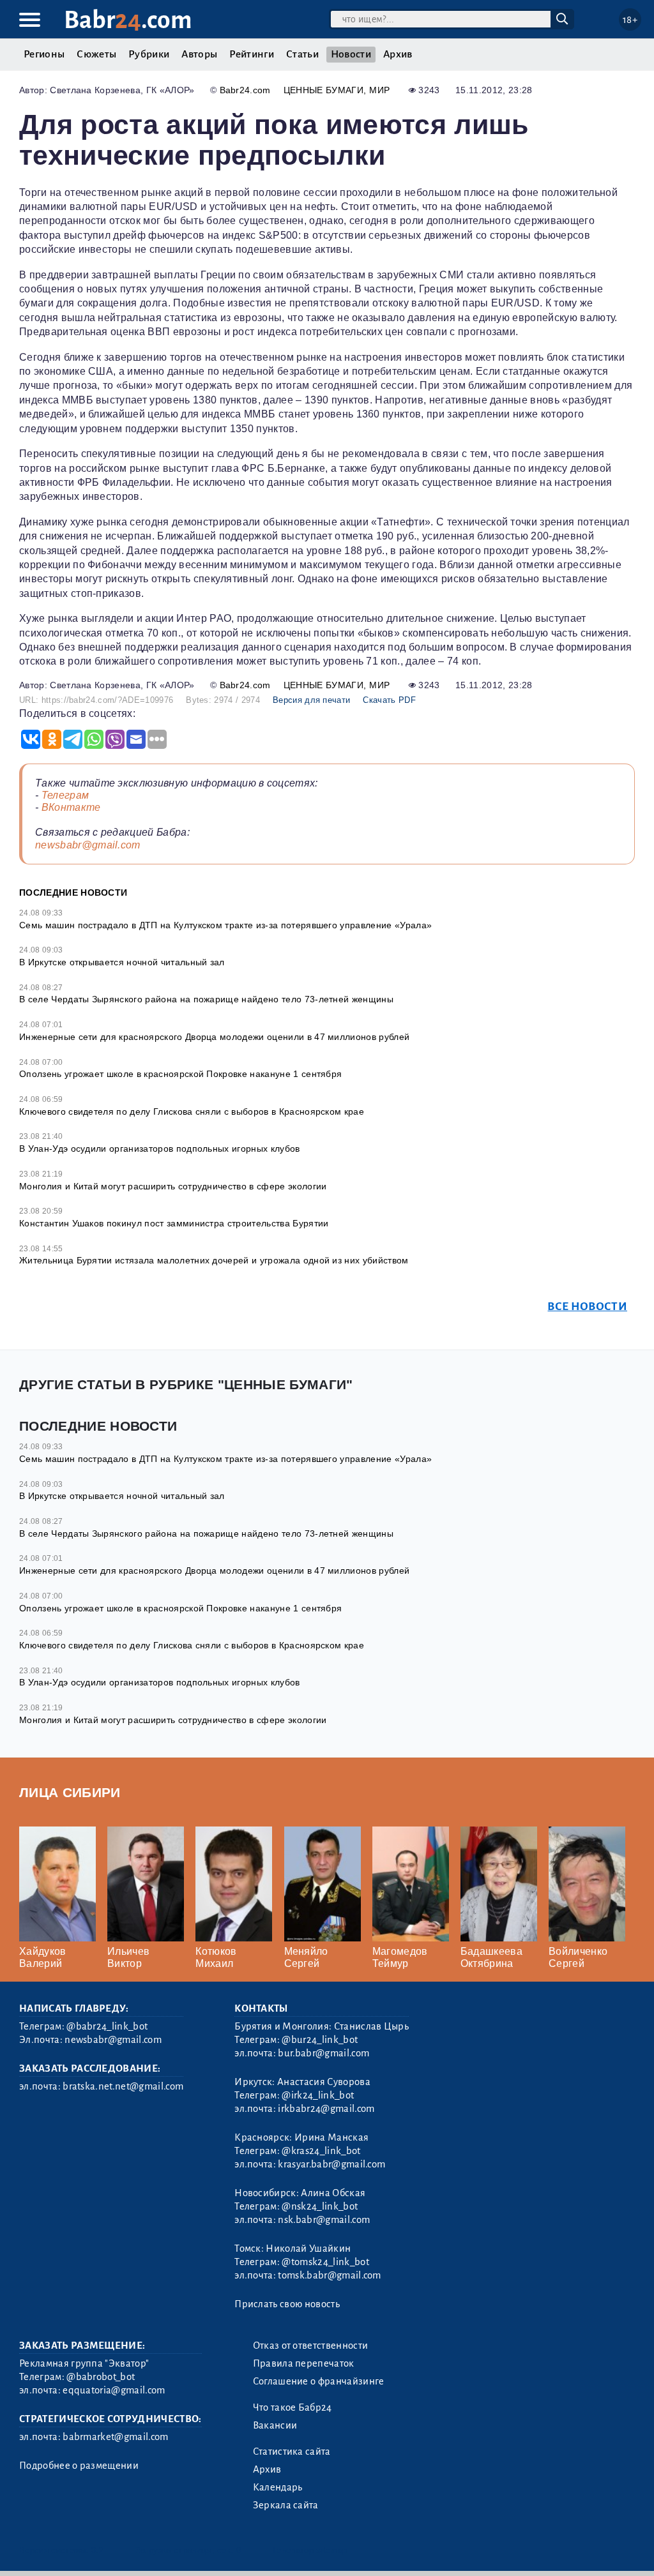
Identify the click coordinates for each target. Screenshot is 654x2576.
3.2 (97, 2550)
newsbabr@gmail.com (88, 845)
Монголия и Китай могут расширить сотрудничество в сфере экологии (173, 1186)
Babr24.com (245, 90)
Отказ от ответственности (311, 2346)
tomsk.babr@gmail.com (329, 2275)
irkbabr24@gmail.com (326, 2109)
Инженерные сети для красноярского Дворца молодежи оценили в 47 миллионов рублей (214, 1037)
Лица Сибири (70, 1792)
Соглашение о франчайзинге (319, 2381)
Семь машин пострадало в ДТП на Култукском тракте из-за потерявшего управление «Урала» (225, 925)
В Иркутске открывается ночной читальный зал (122, 962)
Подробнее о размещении (79, 2466)
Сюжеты (96, 54)
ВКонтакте (71, 807)
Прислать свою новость (287, 2304)
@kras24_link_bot (321, 2151)
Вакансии (275, 2425)
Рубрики (149, 54)
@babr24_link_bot (107, 2026)
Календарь (278, 2487)
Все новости (587, 1307)
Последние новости (73, 893)
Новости (351, 54)
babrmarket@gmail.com (115, 2437)
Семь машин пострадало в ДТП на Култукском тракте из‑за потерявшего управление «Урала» (225, 1459)
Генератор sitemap (310, 2550)
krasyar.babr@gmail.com (331, 2164)
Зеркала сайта (286, 2505)
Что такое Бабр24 (293, 2407)
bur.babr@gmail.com (323, 2053)
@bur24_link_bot (320, 2040)
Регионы (44, 54)
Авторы (199, 54)
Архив (398, 54)
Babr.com (128, 20)
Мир (379, 90)
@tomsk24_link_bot (325, 2262)
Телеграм (65, 795)
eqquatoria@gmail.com (114, 2390)
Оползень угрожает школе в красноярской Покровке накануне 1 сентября (180, 1074)
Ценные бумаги (323, 90)
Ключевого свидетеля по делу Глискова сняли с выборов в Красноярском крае (192, 1111)
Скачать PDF (389, 700)
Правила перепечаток (304, 2363)
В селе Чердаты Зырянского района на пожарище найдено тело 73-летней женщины (206, 999)
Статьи (302, 54)
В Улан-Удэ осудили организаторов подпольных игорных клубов (160, 1149)
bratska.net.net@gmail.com (123, 2086)
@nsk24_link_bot (320, 2206)
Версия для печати (311, 700)
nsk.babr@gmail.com (324, 2220)
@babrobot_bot (101, 2377)
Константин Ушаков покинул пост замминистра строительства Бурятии (174, 1223)
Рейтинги (252, 54)
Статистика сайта (292, 2452)
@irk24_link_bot (318, 2095)
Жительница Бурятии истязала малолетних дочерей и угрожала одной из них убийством (214, 1260)
